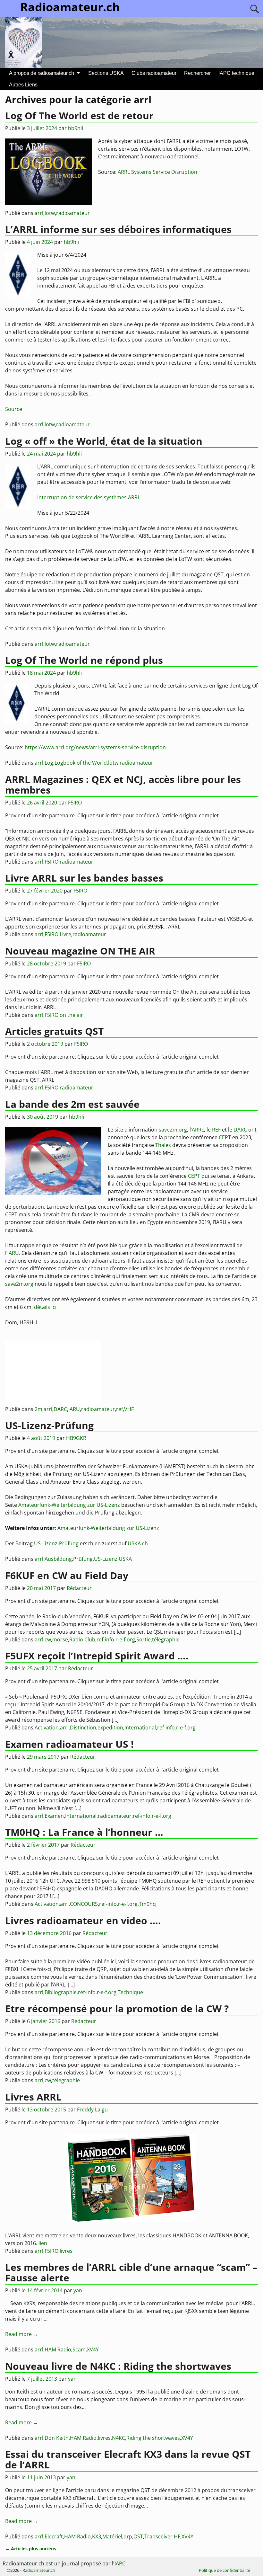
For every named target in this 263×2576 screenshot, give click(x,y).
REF (216, 1130)
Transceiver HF (162, 2536)
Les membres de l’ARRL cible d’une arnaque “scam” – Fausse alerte (131, 2272)
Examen (54, 1816)
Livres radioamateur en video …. (83, 1920)
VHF (129, 1409)
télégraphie (166, 1639)
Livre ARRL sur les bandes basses (84, 878)
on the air (71, 1015)
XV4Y (93, 2349)
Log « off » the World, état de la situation (104, 441)
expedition (110, 1728)
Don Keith (57, 2438)
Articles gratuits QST (54, 1031)
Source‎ (14, 409)
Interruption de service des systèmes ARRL (89, 497)
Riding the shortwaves (153, 2438)
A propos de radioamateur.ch (42, 73)
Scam (79, 2349)
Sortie (144, 1639)
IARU (13, 1253)
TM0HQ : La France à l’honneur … (84, 1832)
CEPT (225, 1137)
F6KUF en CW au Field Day (67, 1575)
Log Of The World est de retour (79, 115)
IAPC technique (236, 73)
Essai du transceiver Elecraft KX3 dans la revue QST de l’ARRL (128, 2459)
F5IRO (51, 862)
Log (49, 763)
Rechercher (197, 73)
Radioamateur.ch (39, 2570)
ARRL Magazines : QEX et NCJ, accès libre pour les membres (123, 785)
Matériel (112, 2536)
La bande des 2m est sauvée (72, 1104)
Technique (130, 1992)
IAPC (120, 2563)
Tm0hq (147, 1904)
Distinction (83, 1728)
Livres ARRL (33, 2097)
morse (60, 1639)
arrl (39, 213)
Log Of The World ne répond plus (84, 660)
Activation (47, 1728)
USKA (125, 1559)
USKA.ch (138, 1543)
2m (38, 1409)
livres (66, 2251)
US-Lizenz (106, 1559)
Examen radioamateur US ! (69, 1744)
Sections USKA (106, 73)
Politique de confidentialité (225, 2570)
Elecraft (54, 2536)
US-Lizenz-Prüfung (49, 1425)
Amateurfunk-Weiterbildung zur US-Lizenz (69, 1505)
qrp (128, 2536)
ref (119, 1409)
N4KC (119, 2438)
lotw (50, 213)
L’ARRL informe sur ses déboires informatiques (118, 229)
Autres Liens (23, 85)
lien (43, 2243)
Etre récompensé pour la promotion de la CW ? (117, 2008)
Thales (163, 1145)
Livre (65, 934)
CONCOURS (84, 1904)
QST (138, 2536)
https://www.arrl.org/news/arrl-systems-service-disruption (95, 747)
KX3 (97, 2536)
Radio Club (82, 1639)
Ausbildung (58, 1559)
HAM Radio (58, 2349)
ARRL (198, 1130)
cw (48, 1639)
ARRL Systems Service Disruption (157, 172)
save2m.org (173, 1130)
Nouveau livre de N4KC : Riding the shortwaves (118, 2366)
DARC (240, 1130)
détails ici (45, 1307)
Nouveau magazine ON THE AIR (80, 951)
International (140, 1728)
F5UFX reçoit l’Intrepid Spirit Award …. (97, 1656)
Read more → (22, 2334)
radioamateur (73, 213)
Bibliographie (61, 1992)
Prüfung (83, 1559)
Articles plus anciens (31, 2549)
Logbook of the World (81, 763)
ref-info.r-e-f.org (116, 1639)
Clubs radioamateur (154, 73)
